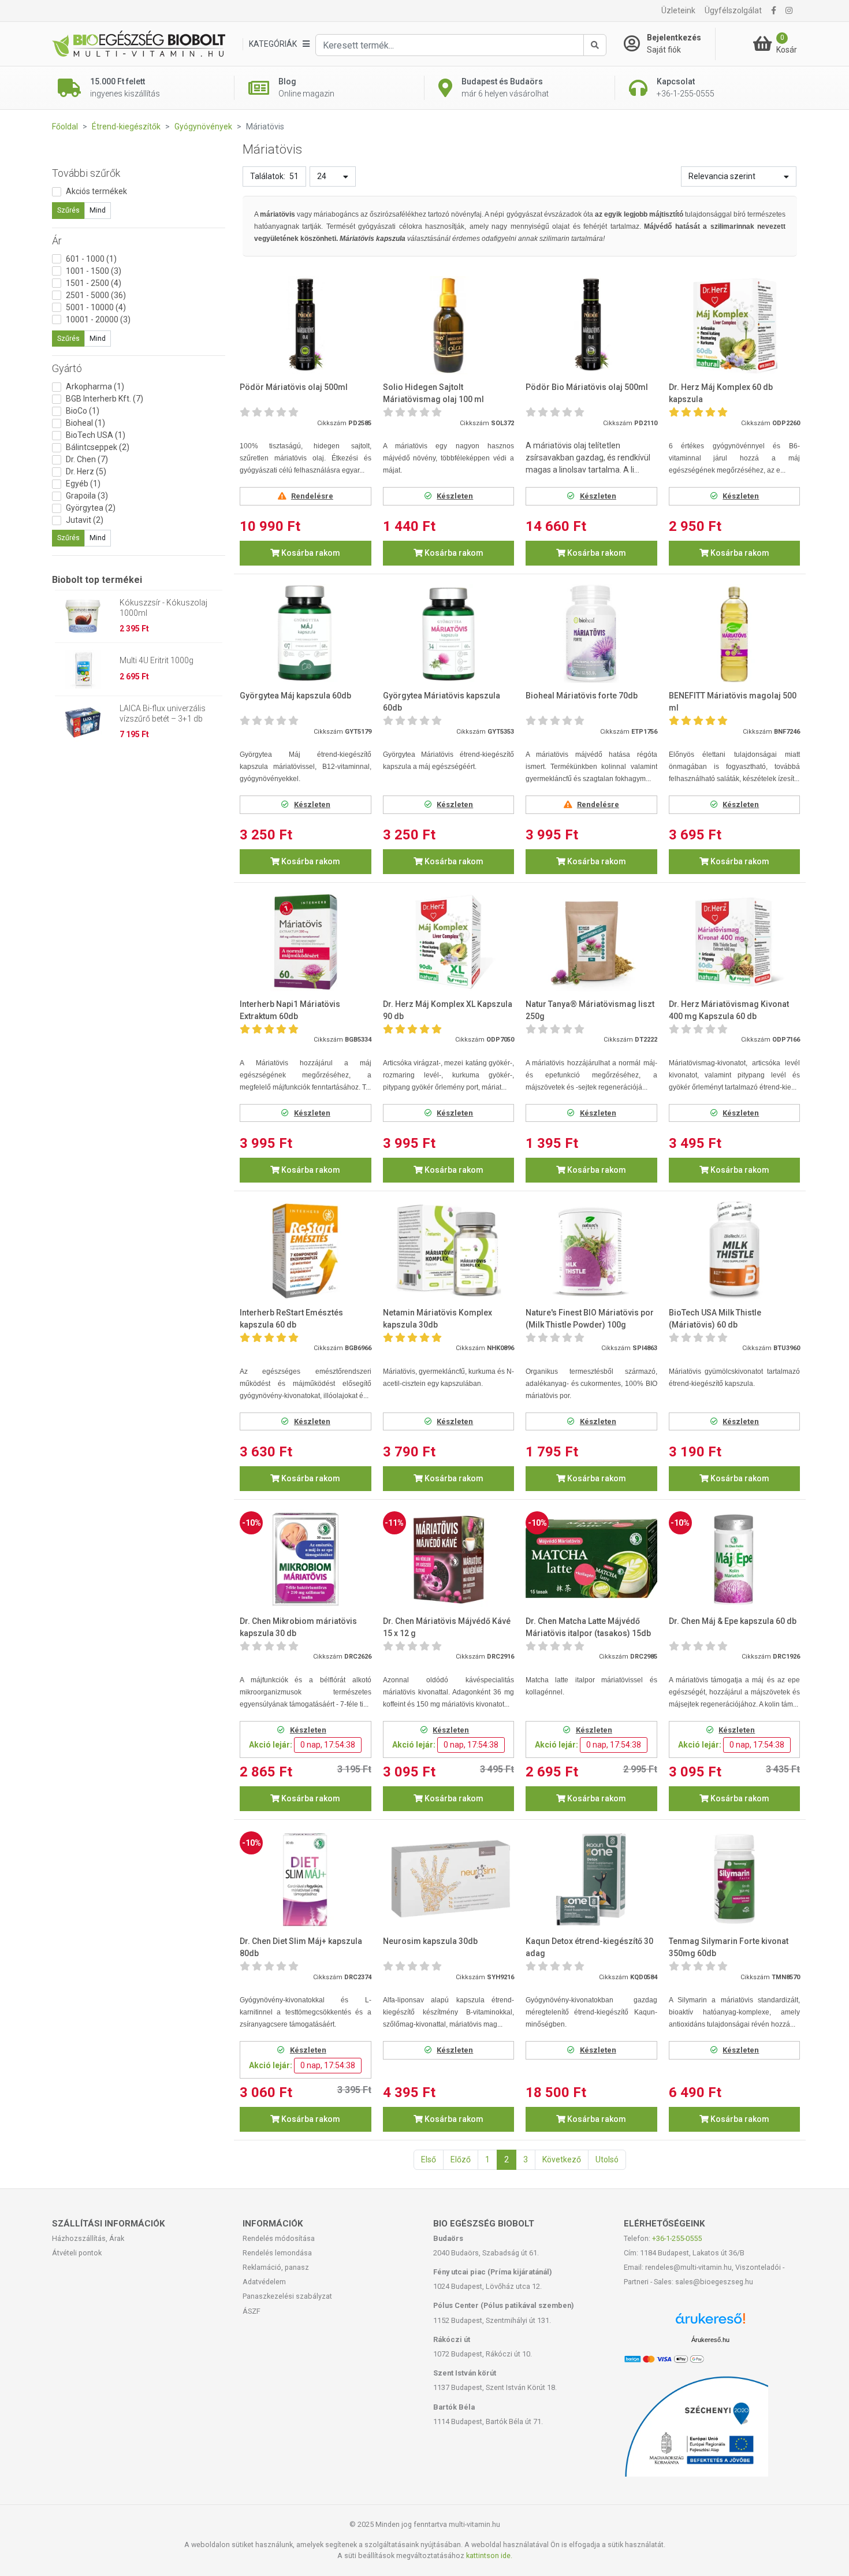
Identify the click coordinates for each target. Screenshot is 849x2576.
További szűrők (86, 173)
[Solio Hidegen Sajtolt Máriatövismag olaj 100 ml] (449, 326)
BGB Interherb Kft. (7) (105, 399)
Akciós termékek (96, 191)
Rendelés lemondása (277, 2253)
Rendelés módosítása (279, 2238)
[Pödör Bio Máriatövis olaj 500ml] (591, 326)
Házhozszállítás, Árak (88, 2238)
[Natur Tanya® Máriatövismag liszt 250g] (591, 942)
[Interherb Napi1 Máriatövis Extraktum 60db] (306, 942)
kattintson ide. (489, 2555)
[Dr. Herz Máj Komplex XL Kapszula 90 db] (449, 942)
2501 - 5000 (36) (96, 295)
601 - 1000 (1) (91, 259)
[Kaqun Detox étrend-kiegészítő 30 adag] (591, 1879)
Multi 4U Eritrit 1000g (157, 660)
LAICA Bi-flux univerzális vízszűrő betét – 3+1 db (163, 713)
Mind (98, 210)
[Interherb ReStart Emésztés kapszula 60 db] (306, 1250)
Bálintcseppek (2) (98, 447)
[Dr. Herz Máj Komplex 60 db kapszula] (735, 326)
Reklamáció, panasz (276, 2267)
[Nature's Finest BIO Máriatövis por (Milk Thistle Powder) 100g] (591, 1250)
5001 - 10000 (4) (96, 307)
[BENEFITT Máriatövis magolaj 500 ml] (735, 633)
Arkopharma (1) (95, 386)
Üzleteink (678, 10)
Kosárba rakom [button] (310, 553)
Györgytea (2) (91, 508)
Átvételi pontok (77, 2253)
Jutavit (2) (85, 520)
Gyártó (67, 368)
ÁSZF (252, 2311)
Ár (57, 241)
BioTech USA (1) (96, 435)
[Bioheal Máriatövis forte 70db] (591, 633)
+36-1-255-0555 (677, 2238)
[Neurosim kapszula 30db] (449, 1879)
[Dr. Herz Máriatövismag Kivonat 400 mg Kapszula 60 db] (735, 942)
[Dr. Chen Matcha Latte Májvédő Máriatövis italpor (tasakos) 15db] (591, 1559)
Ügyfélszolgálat (733, 10)
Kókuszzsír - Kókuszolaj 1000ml (163, 608)
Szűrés (68, 210)
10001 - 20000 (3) (98, 319)
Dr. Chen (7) (87, 459)
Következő (562, 2159)
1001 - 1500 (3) (94, 271)
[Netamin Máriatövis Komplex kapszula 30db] (449, 1250)
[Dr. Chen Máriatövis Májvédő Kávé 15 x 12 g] (449, 1559)
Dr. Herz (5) (86, 471)
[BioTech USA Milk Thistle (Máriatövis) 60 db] (735, 1250)
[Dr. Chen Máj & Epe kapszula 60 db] (735, 1559)
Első (429, 2159)
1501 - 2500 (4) (94, 283)
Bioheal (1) (85, 423)
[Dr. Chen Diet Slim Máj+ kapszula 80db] (306, 1879)
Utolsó (607, 2159)
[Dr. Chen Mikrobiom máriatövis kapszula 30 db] (306, 1559)
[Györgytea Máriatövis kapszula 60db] (449, 633)
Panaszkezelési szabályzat (287, 2296)
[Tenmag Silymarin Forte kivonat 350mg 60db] (735, 1879)
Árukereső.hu (710, 2340)
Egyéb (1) (83, 484)
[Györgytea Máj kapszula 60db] (306, 633)
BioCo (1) (83, 411)
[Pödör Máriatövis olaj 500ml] (306, 326)
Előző (461, 2159)
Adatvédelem (264, 2282)
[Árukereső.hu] (710, 2323)
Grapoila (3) (87, 496)
